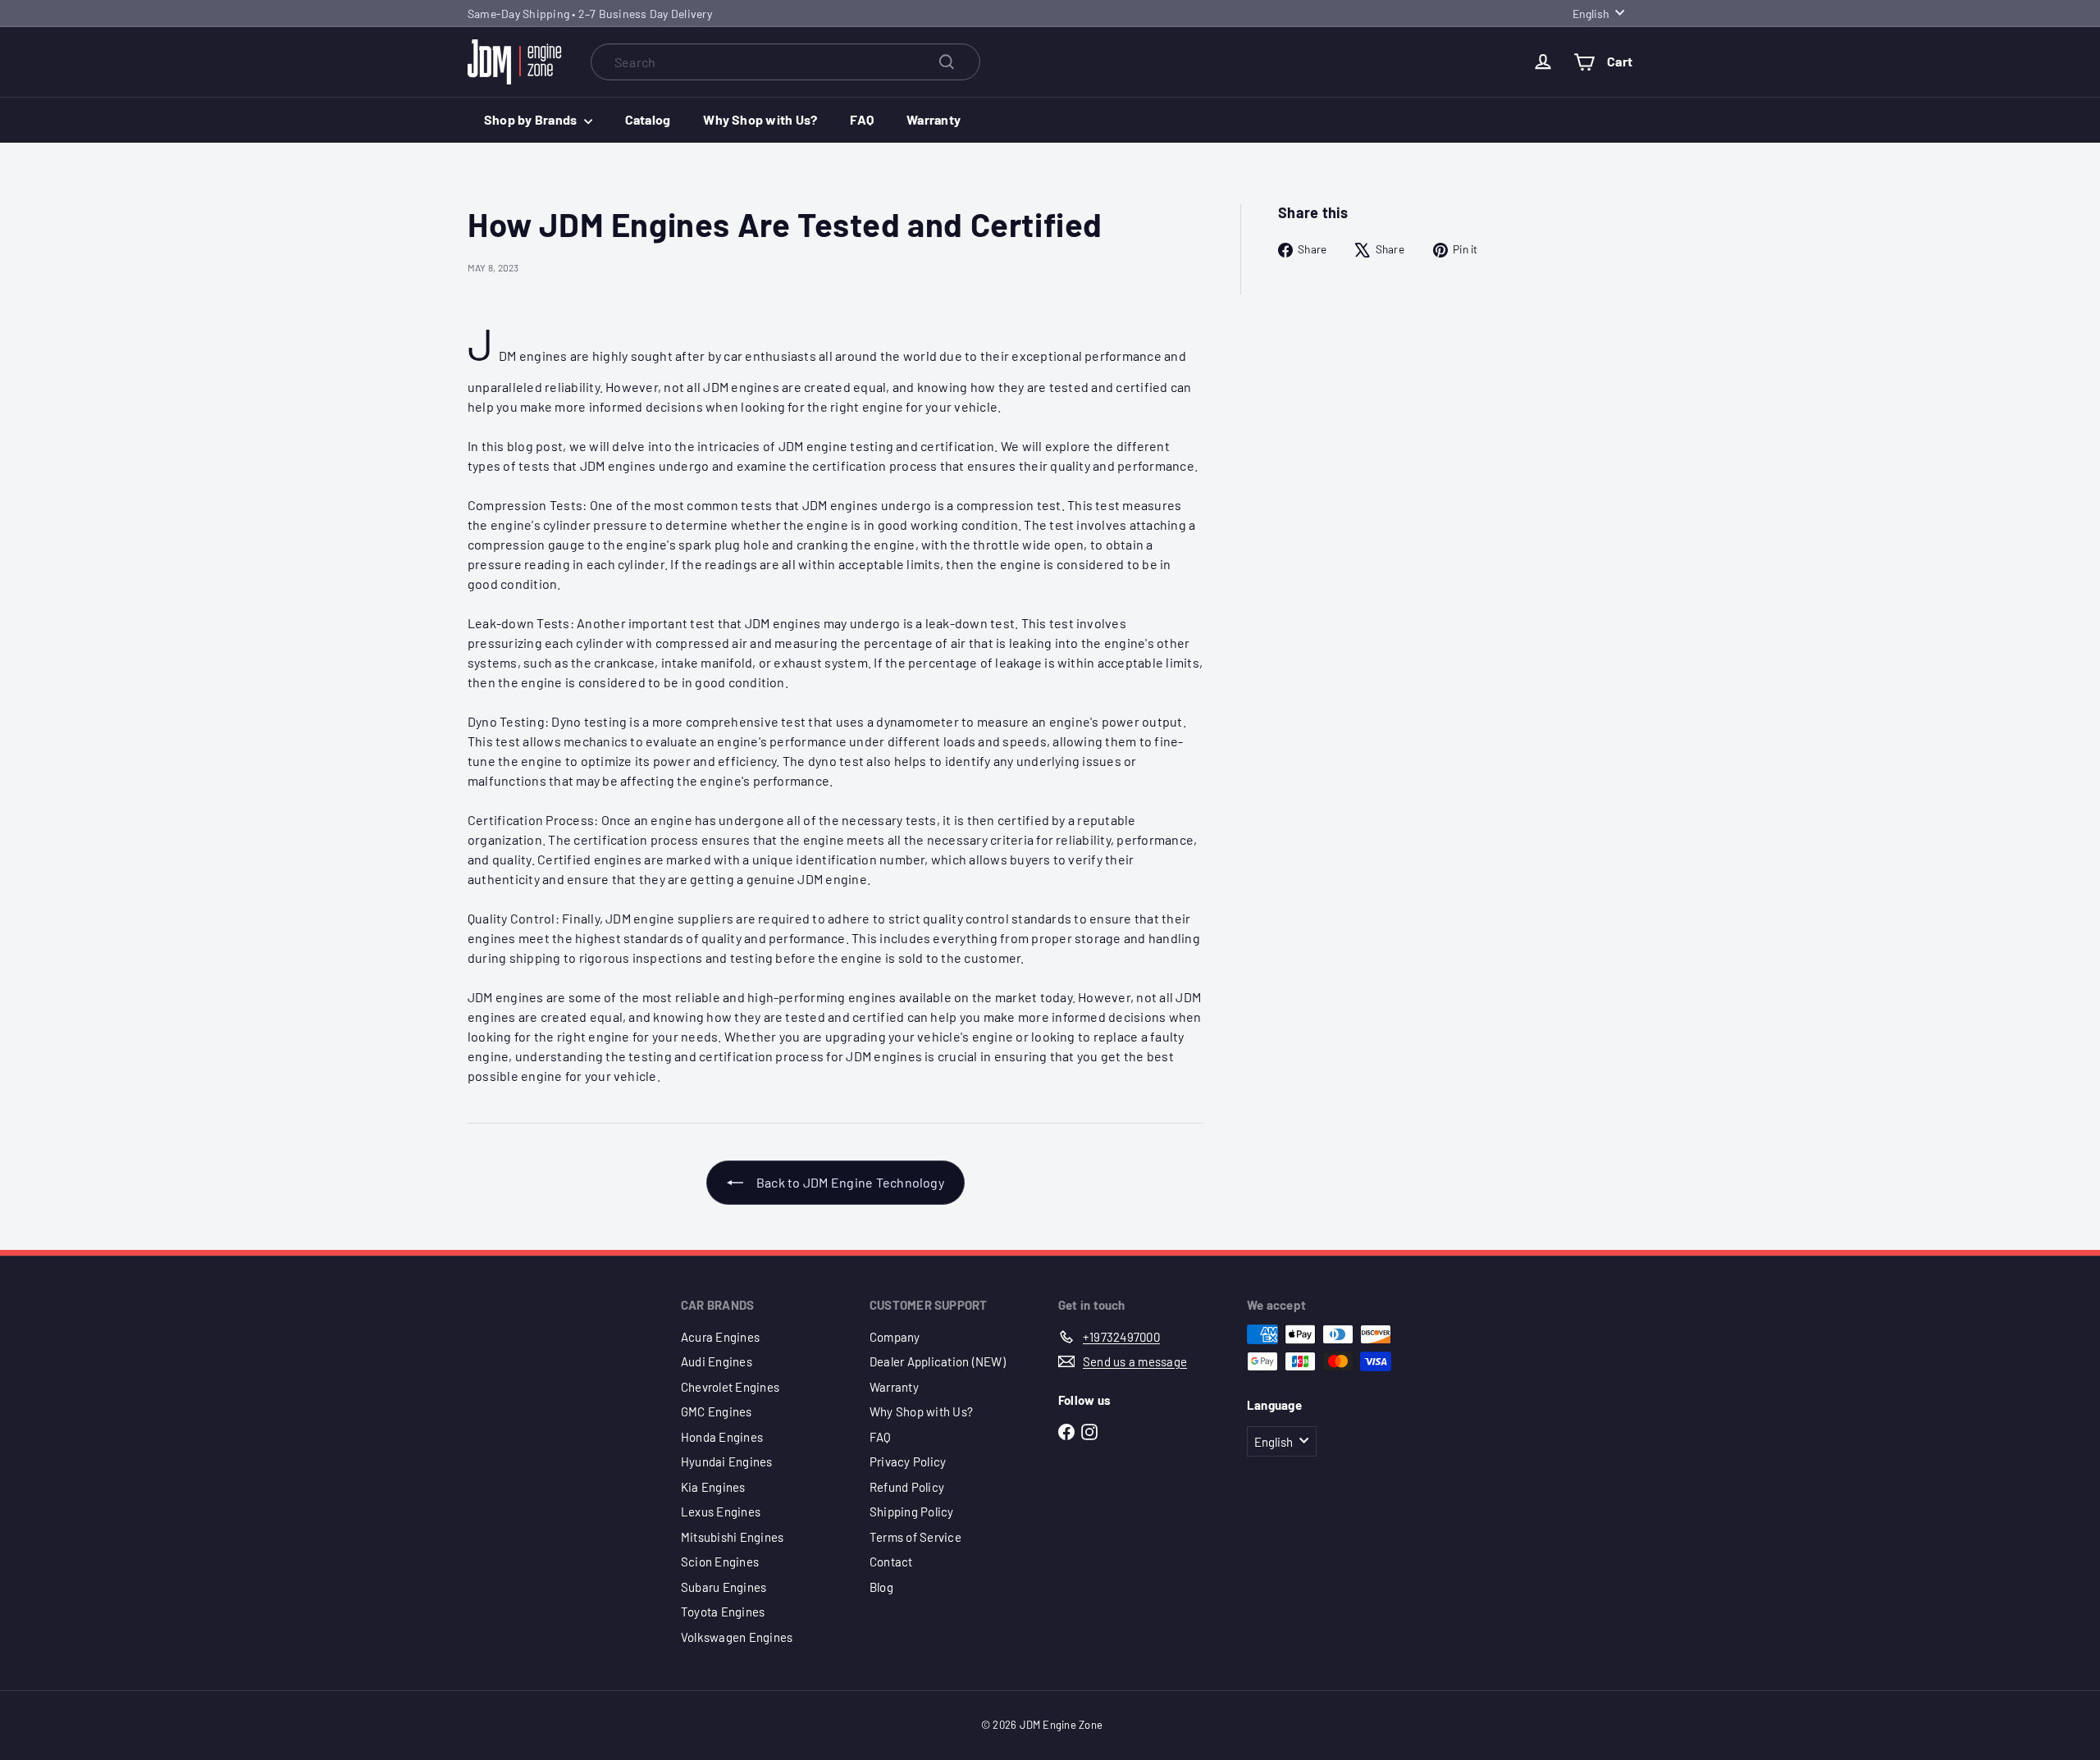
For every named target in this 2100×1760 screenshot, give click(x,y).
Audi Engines (717, 1361)
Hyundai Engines (727, 1461)
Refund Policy (907, 1487)
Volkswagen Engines (737, 1637)
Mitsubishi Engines (732, 1537)
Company (895, 1337)
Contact (891, 1562)
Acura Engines (720, 1337)
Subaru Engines (724, 1587)
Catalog (648, 119)
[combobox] (785, 62)
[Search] (947, 62)
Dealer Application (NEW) (938, 1361)
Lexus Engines (721, 1512)
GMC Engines (717, 1411)
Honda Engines (722, 1437)
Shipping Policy (912, 1512)
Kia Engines (713, 1487)
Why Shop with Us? (760, 119)
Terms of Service (915, 1537)
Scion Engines (720, 1562)
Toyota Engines (723, 1612)
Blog (881, 1587)
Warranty (934, 119)
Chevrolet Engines (730, 1387)
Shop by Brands (532, 119)
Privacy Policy (908, 1461)
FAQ (862, 119)
